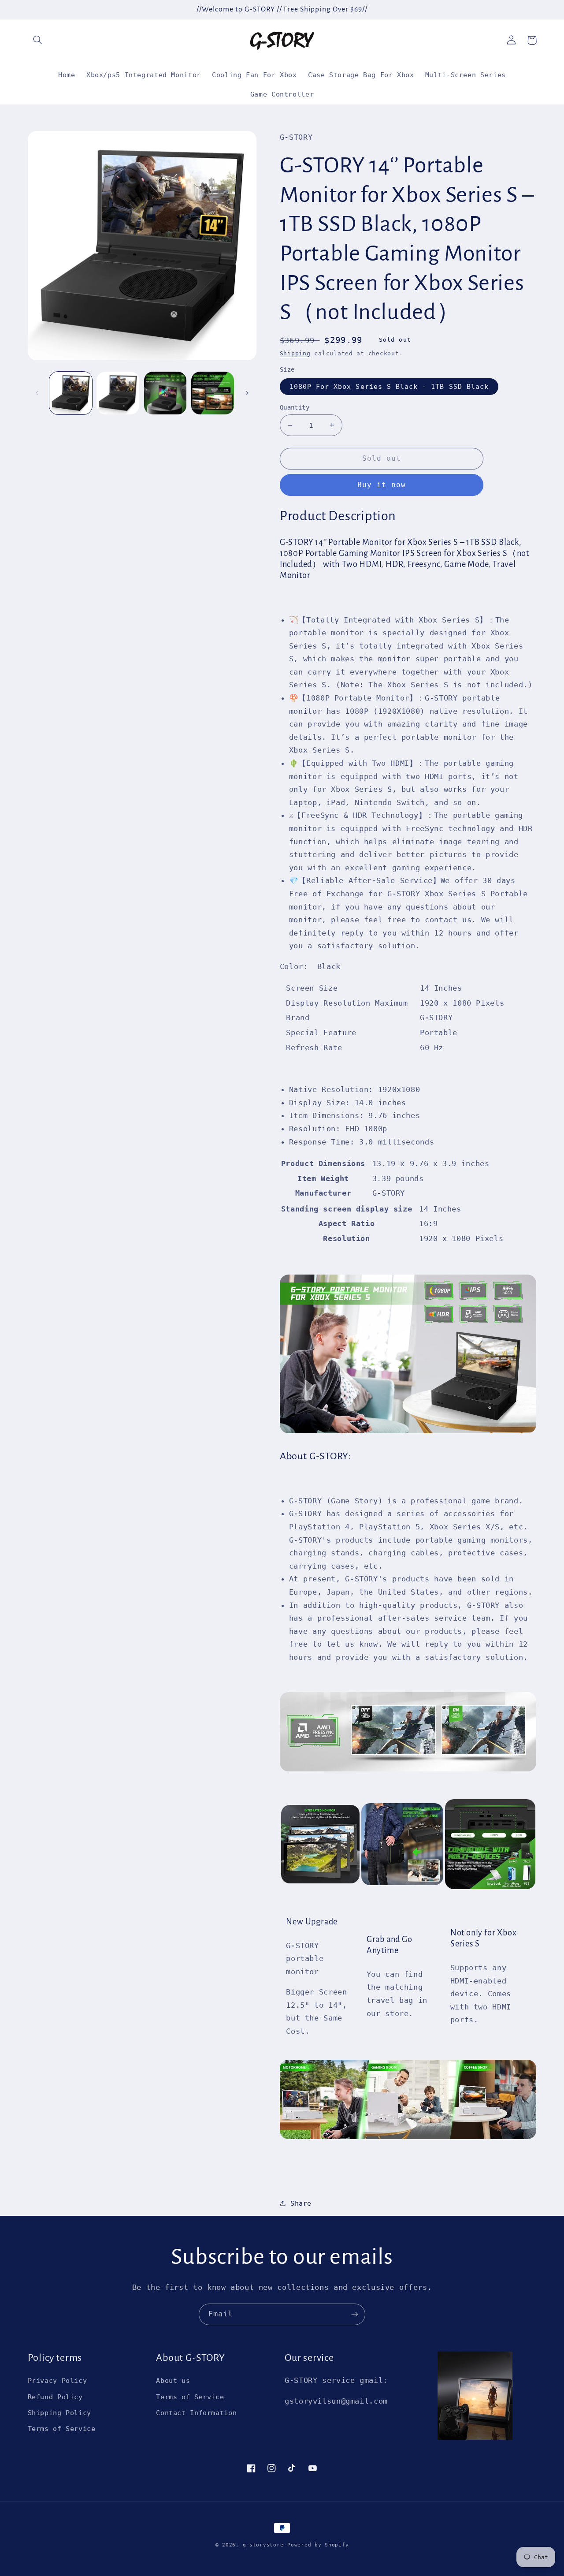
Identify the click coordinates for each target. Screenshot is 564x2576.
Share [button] (301, 2203)
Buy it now (382, 485)
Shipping (295, 353)
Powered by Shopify (318, 2545)
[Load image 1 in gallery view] (71, 393)
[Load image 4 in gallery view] (213, 393)
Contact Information (196, 2413)
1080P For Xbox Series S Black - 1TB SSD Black (389, 386)
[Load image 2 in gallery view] (118, 393)
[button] (38, 40)
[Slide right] (247, 393)
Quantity (295, 407)
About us (173, 2380)
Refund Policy (55, 2397)
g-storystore (263, 2545)
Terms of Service (62, 2429)
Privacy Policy (58, 2380)
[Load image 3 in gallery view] (165, 393)
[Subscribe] (355, 2314)
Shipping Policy (59, 2413)
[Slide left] (37, 393)
